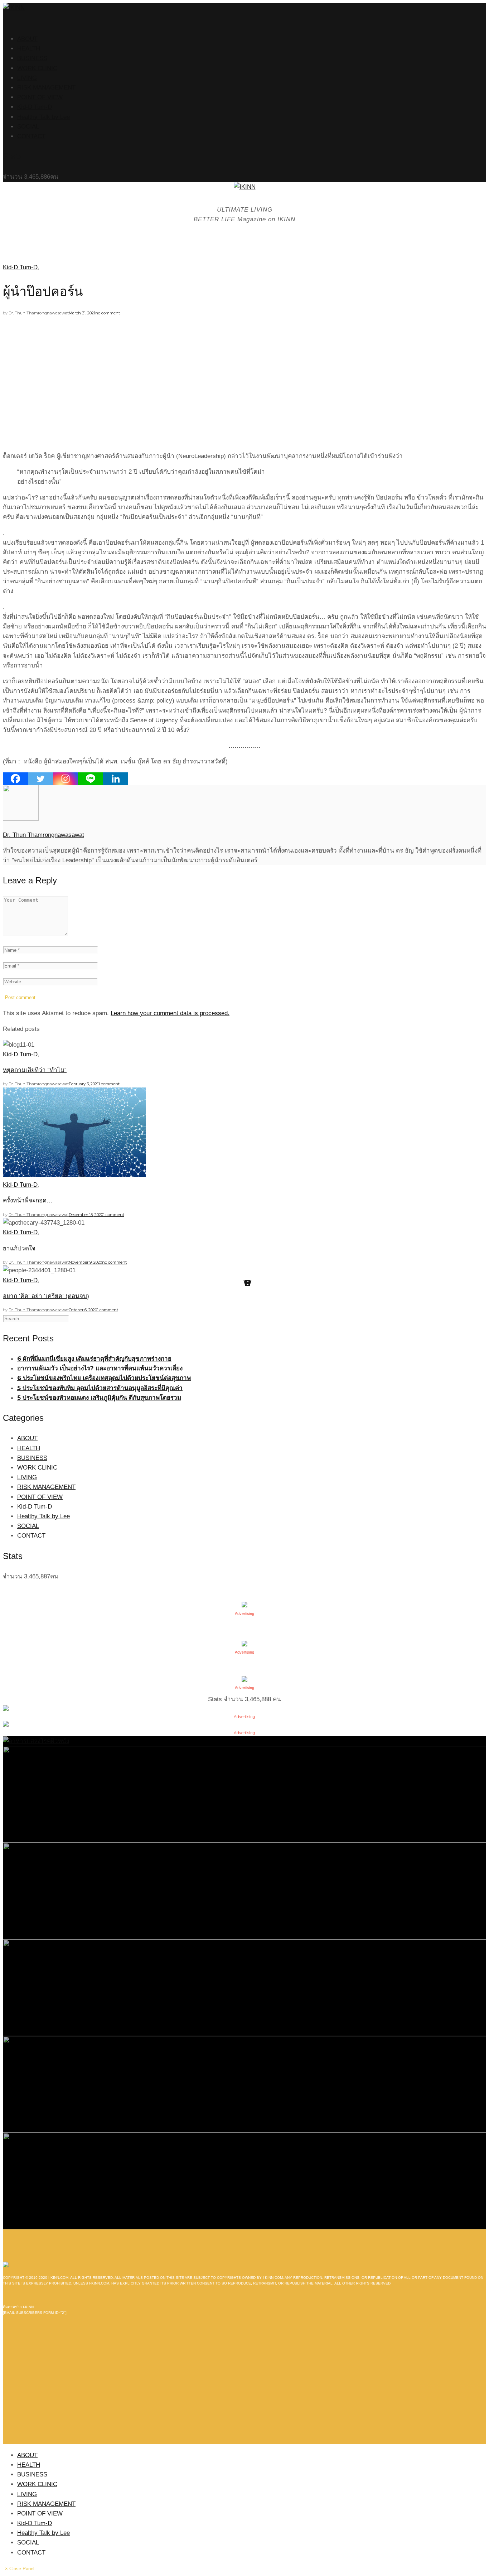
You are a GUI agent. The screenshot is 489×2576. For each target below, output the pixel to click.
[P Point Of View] (245, 2084)
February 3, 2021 (84, 1084)
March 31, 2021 (82, 313)
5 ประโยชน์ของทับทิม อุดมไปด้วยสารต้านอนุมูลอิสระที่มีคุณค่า (100, 1388)
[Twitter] (40, 779)
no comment (108, 313)
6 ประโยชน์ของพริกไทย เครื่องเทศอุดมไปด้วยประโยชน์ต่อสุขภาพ (104, 1378)
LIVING (27, 78)
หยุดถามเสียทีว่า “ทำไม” (35, 1070)
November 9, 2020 (85, 1262)
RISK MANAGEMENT (46, 88)
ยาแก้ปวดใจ (19, 1248)
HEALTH (29, 49)
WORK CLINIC (37, 68)
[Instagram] (66, 779)
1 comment (109, 1084)
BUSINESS (32, 58)
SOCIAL (28, 127)
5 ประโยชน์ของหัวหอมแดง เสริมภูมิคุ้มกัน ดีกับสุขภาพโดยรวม (99, 1398)
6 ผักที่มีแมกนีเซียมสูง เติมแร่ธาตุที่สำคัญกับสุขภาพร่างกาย (94, 1359)
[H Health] (36, 1741)
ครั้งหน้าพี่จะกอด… (28, 1200)
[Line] (91, 779)
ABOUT (27, 39)
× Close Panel (20, 2569)
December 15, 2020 (86, 1215)
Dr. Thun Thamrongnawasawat (39, 313)
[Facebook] (15, 779)
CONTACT (31, 136)
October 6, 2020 (83, 1310)
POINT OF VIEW (40, 97)
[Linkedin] (116, 779)
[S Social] (245, 1890)
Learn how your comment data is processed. (170, 1013)
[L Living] (245, 1987)
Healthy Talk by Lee (43, 117)
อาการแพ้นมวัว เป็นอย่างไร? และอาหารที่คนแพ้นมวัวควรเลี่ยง (100, 1368)
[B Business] (245, 1794)
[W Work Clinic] (245, 2181)
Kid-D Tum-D (35, 107)
